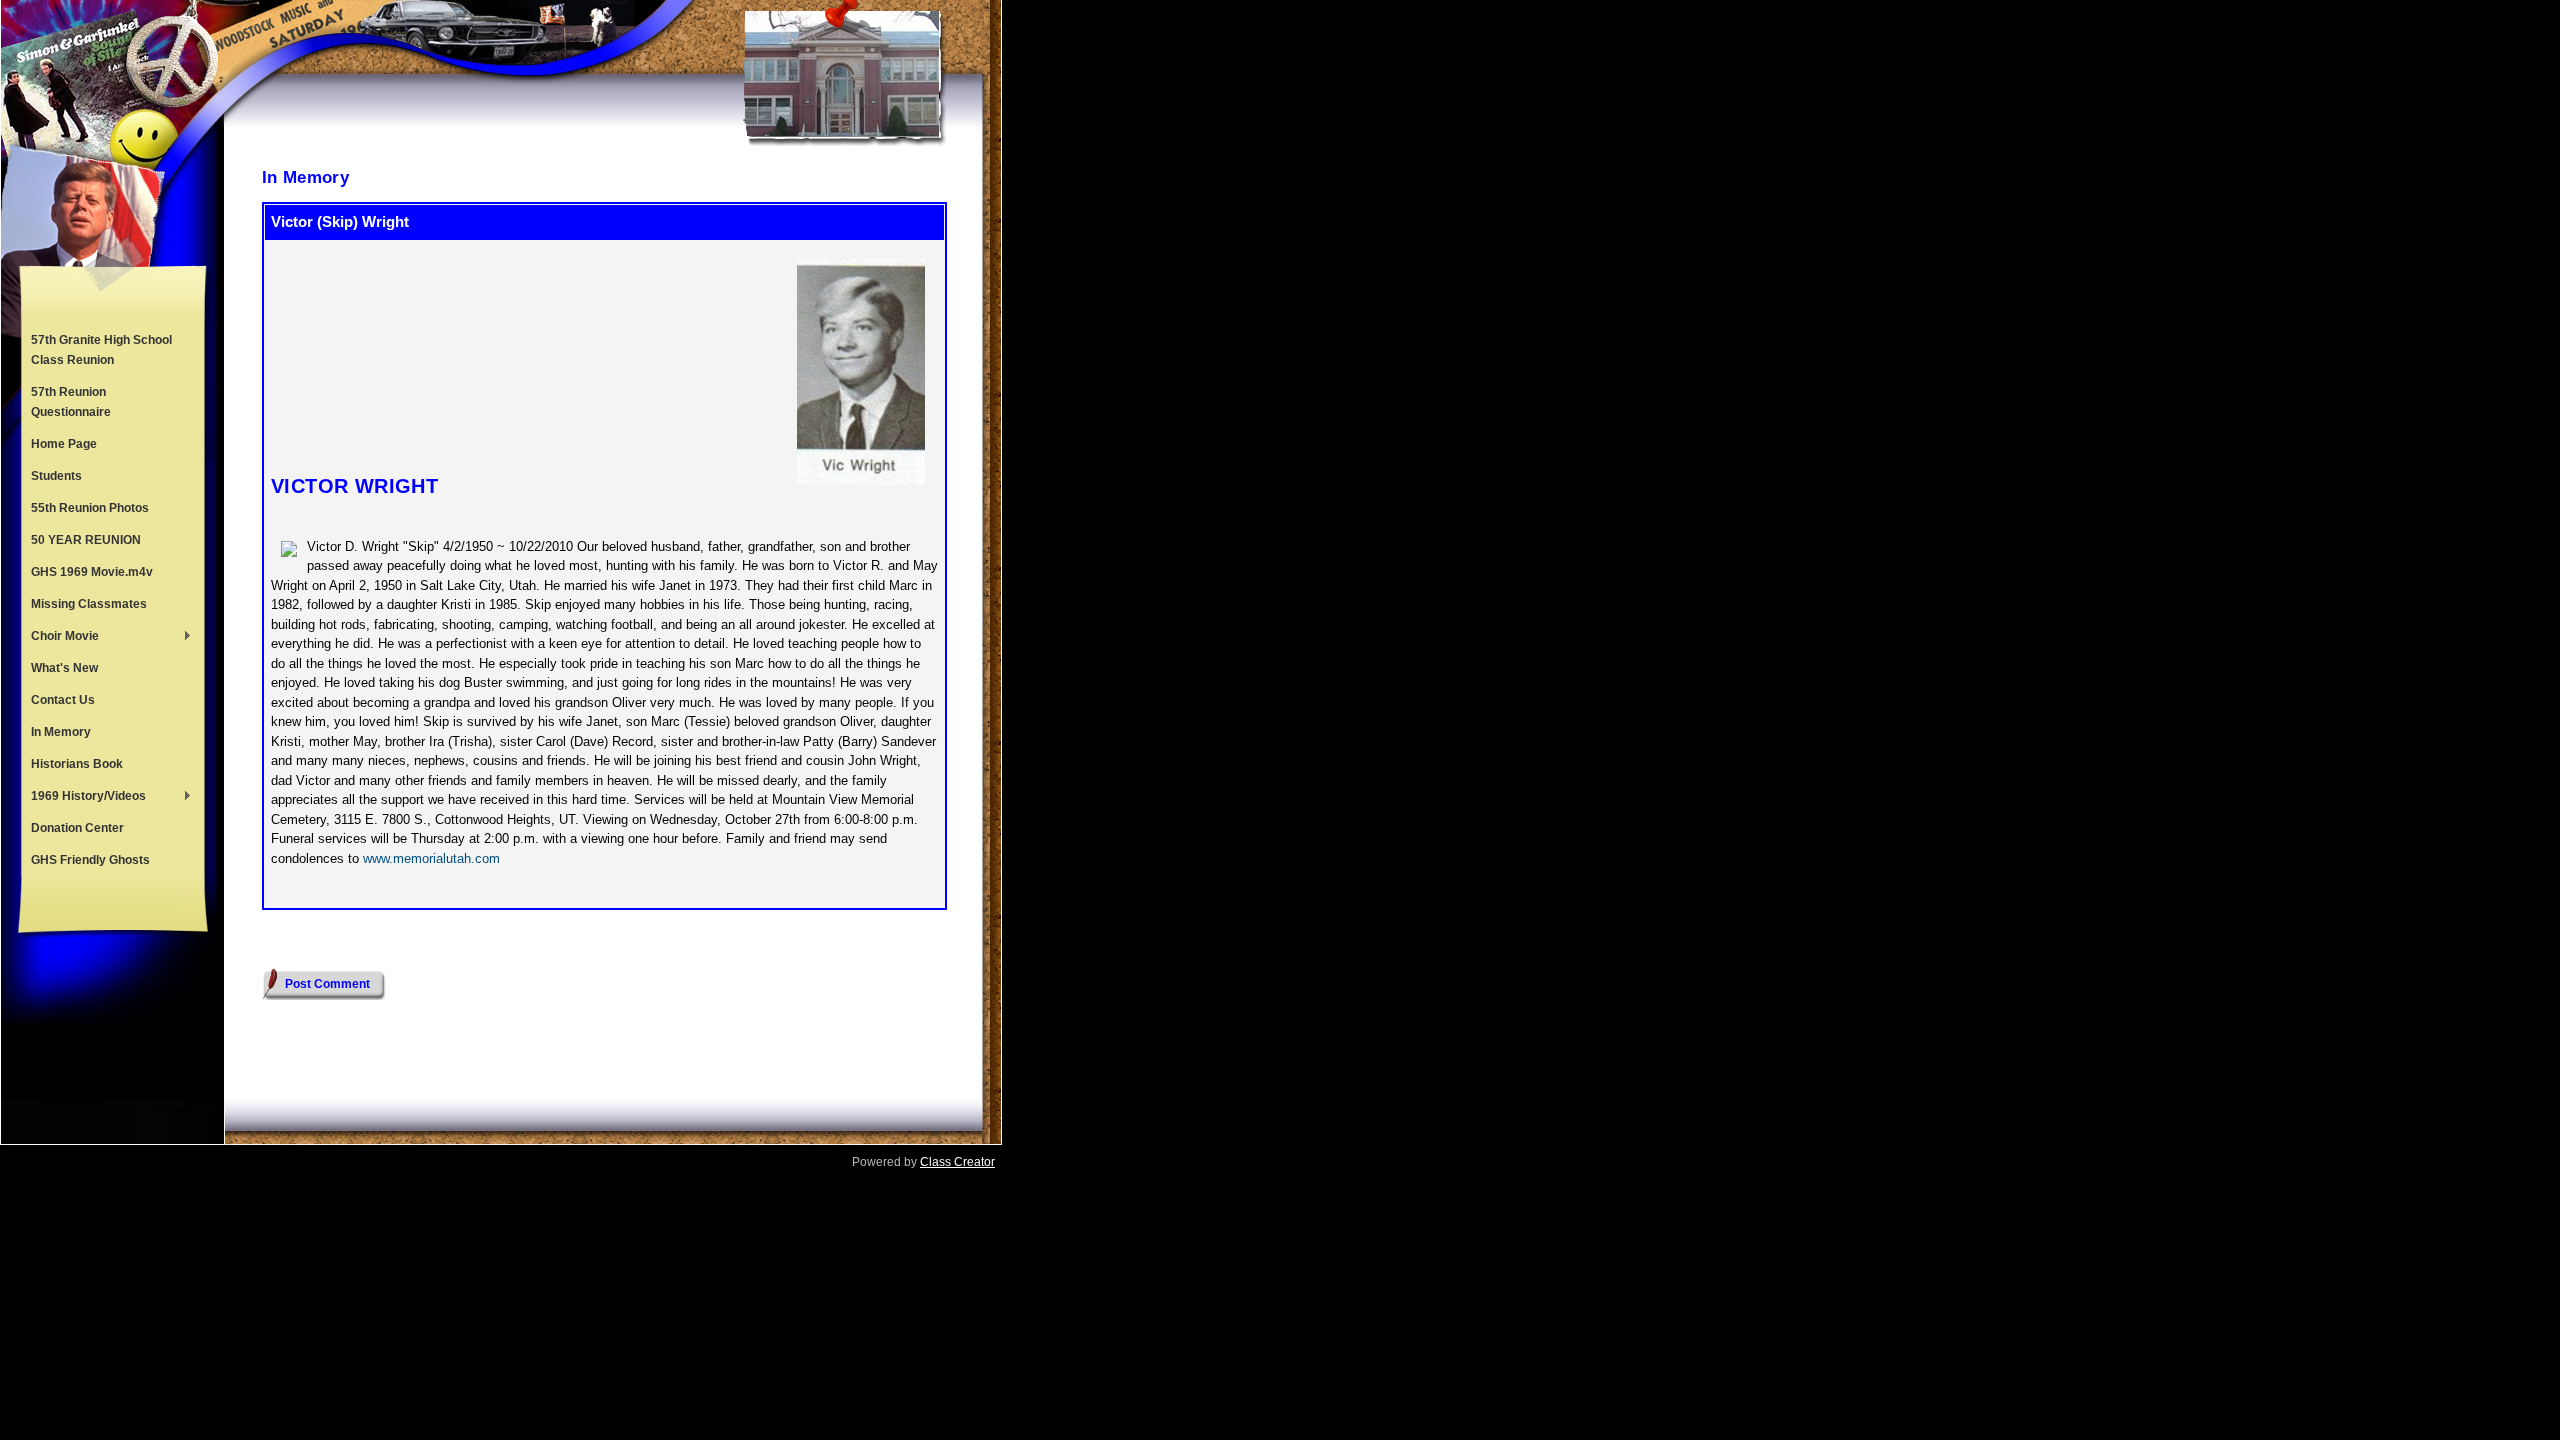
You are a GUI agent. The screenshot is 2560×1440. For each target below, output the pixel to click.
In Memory (61, 732)
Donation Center (77, 828)
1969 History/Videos (83, 798)
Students (56, 476)
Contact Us (63, 700)
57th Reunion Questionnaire (71, 402)
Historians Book (77, 764)
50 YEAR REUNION (86, 540)
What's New (64, 668)
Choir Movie (60, 638)
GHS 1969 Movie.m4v (92, 572)
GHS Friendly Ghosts (90, 860)
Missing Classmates (89, 604)
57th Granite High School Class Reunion (101, 350)
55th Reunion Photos (90, 508)
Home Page (64, 444)
